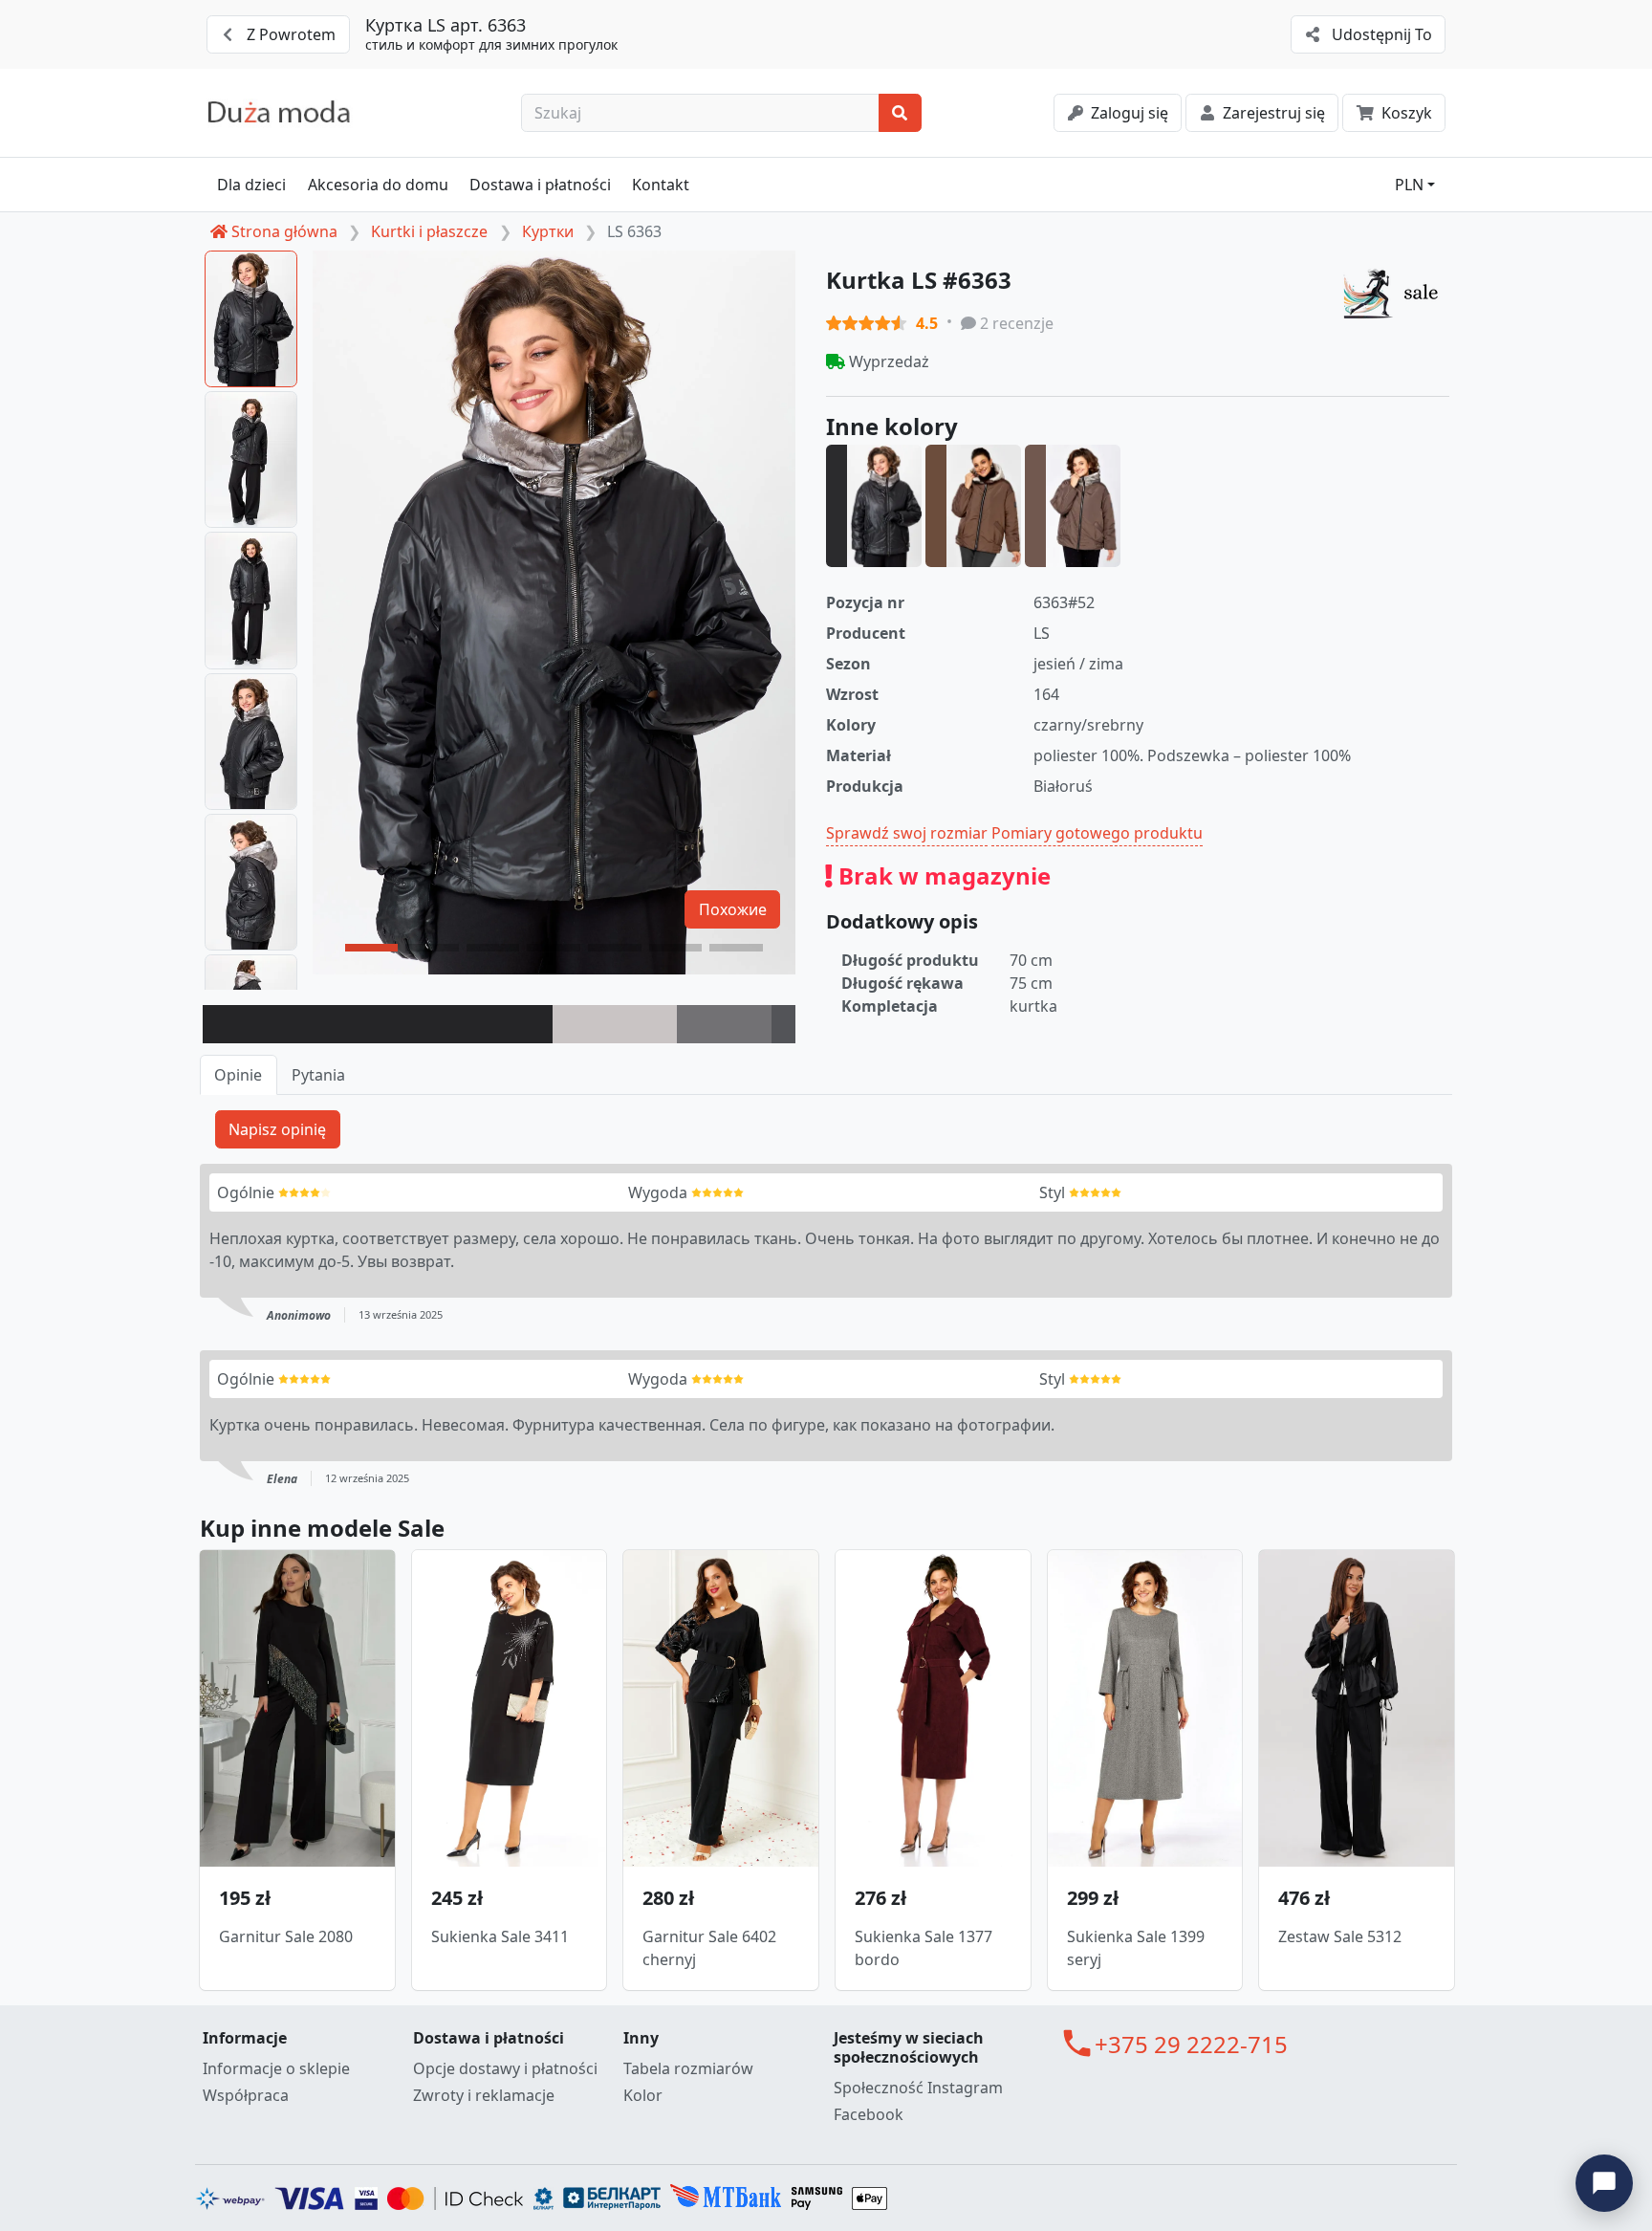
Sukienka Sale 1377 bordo (924, 1948)
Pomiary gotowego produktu (1097, 833)
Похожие (733, 909)
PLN (1409, 185)
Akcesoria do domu (378, 185)
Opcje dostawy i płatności (505, 2068)
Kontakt (661, 185)
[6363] (874, 506)
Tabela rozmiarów (688, 2068)
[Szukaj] (900, 113)
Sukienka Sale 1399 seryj (1136, 1948)
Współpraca (246, 2095)
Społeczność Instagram (918, 2088)
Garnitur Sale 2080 (286, 1936)
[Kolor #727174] (724, 1024)
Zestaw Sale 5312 (1340, 1936)
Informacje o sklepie (276, 2068)
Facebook (869, 2114)
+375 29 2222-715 (1191, 2044)
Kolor (643, 2095)
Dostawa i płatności (540, 185)
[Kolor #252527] (378, 1024)
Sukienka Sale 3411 (500, 1936)
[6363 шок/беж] (973, 506)
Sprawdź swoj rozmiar (907, 833)
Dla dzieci (251, 185)
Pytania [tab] (318, 1075)
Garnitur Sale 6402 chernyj (709, 1948)
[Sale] (1396, 293)
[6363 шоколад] (1073, 506)
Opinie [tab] (238, 1075)
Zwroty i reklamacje (484, 2095)
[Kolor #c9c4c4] (615, 1024)
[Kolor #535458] (783, 1024)
